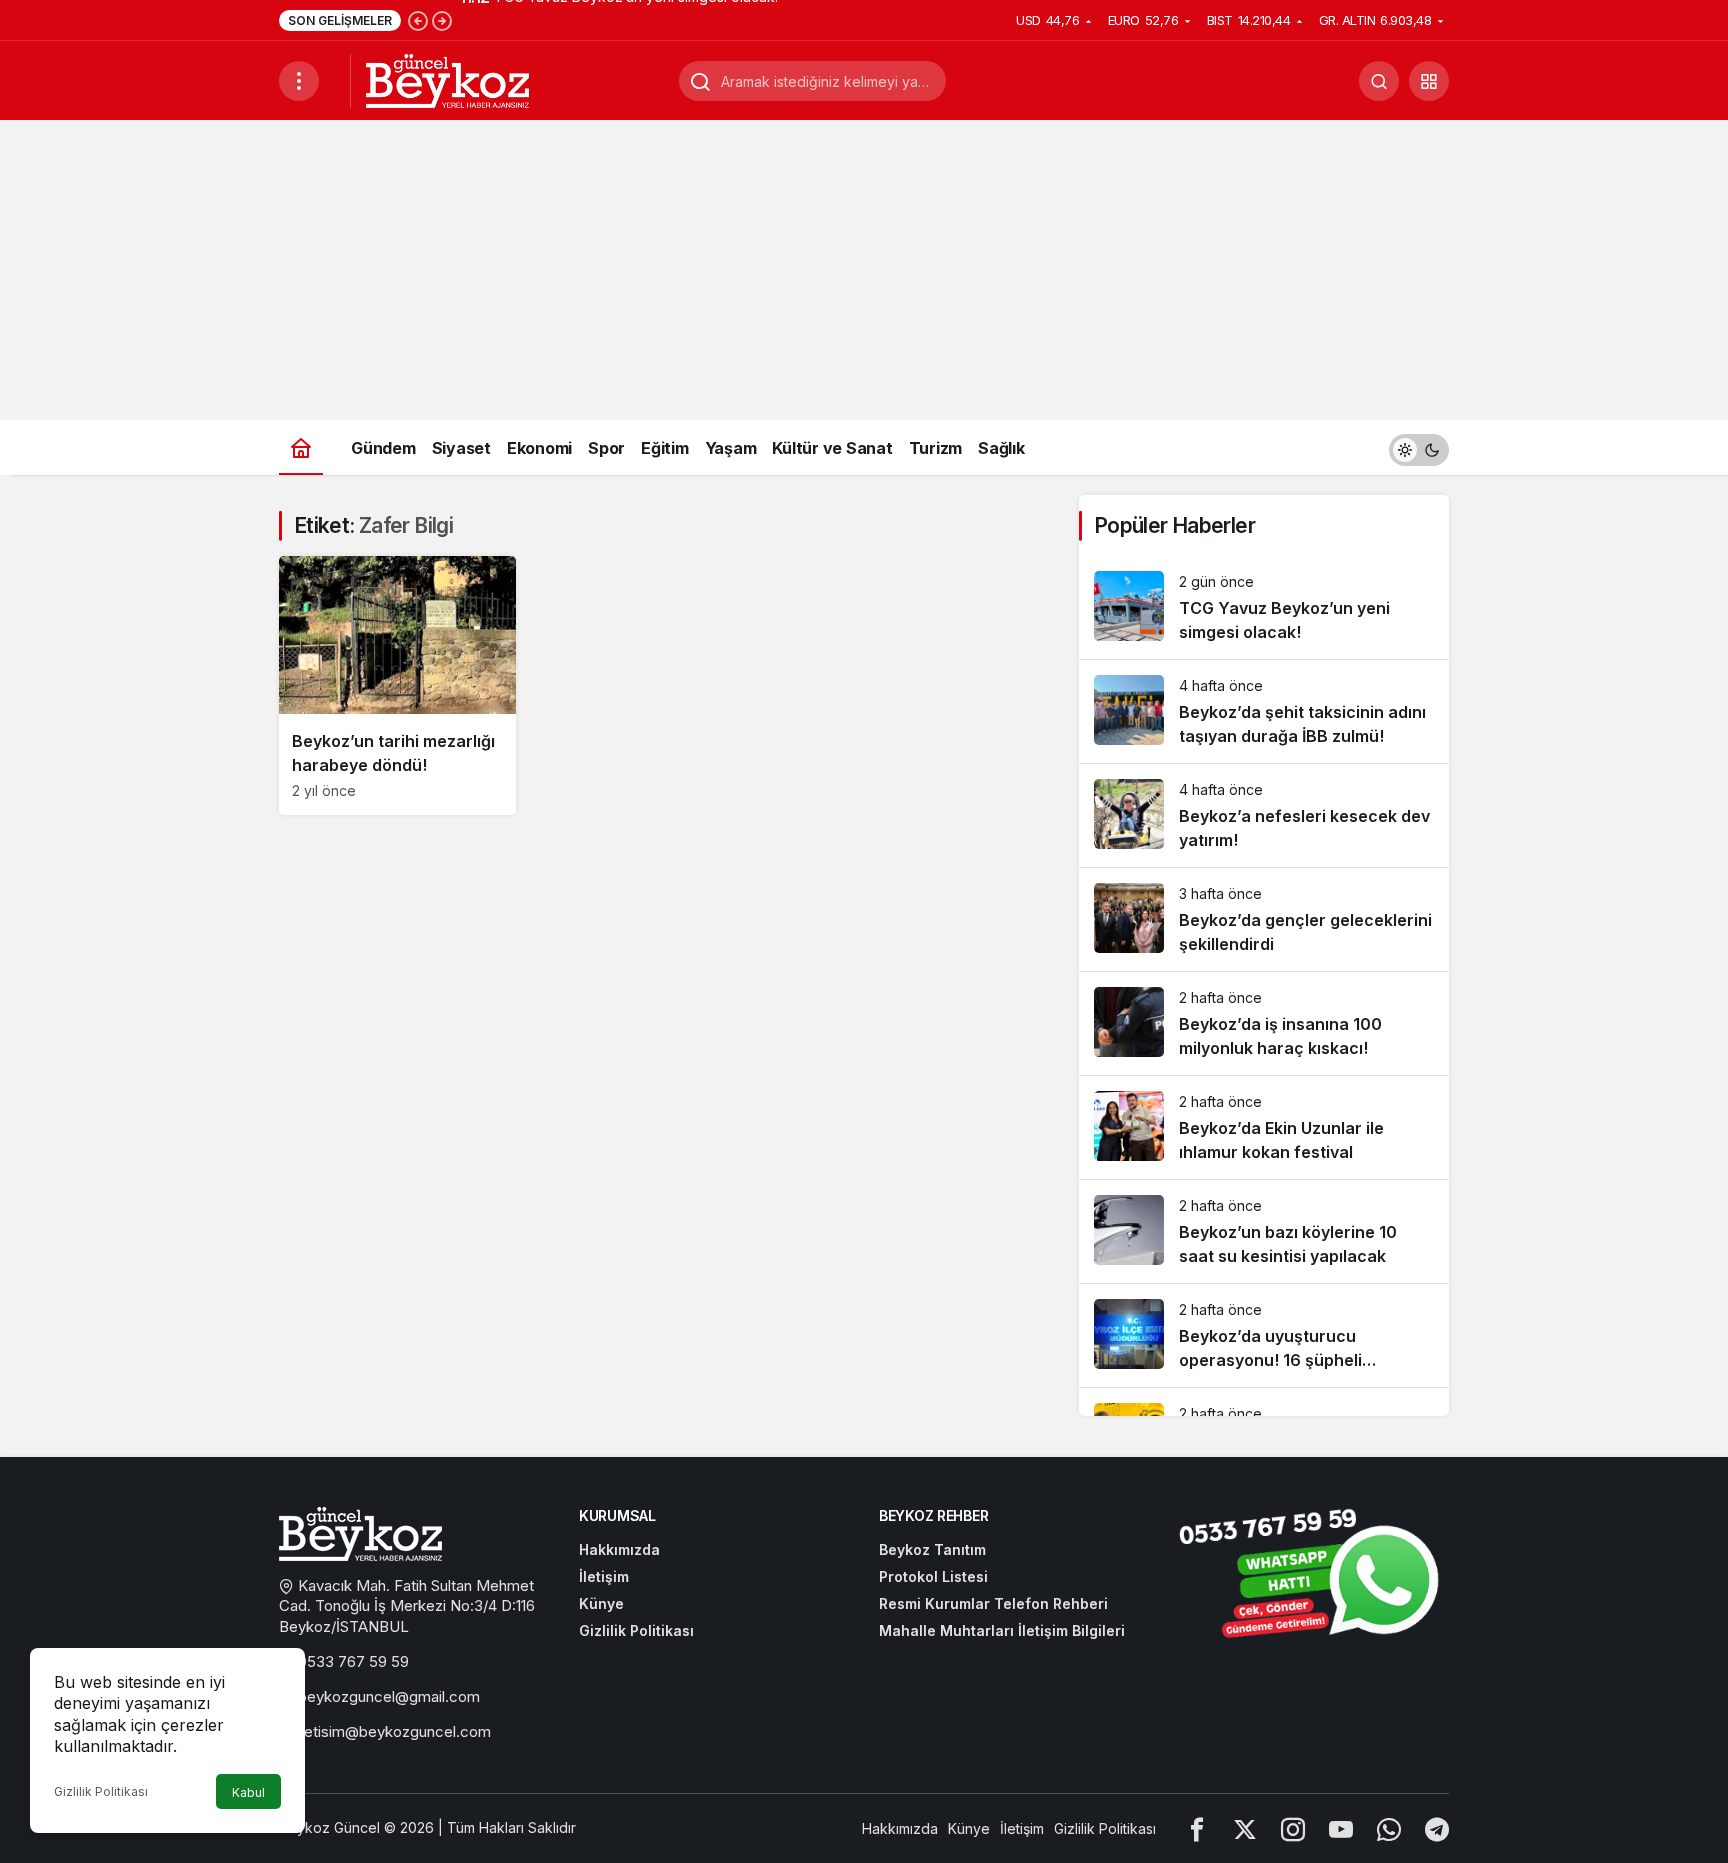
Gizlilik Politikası (101, 1791)
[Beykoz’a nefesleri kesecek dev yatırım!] (1264, 815)
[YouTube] (1341, 1828)
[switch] (1419, 447)
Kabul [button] (248, 1792)
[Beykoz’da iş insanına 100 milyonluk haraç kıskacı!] (1264, 1023)
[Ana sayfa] (301, 447)
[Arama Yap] (1379, 81)
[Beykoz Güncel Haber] (447, 79)
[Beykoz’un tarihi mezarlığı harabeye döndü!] (397, 685)
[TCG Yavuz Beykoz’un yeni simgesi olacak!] (1264, 607)
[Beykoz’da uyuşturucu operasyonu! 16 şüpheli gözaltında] (1264, 1335)
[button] (1429, 81)
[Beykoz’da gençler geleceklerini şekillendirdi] (1264, 919)
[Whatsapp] (1389, 1828)
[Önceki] (418, 20)
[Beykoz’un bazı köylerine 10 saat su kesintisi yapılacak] (1264, 1231)
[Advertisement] (864, 270)
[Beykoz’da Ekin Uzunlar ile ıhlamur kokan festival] (1264, 1127)
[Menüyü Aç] (299, 81)
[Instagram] (1293, 1828)
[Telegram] (1437, 1828)
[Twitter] (1245, 1828)
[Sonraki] (442, 20)
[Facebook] (1197, 1828)
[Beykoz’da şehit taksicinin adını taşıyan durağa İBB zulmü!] (1264, 711)
